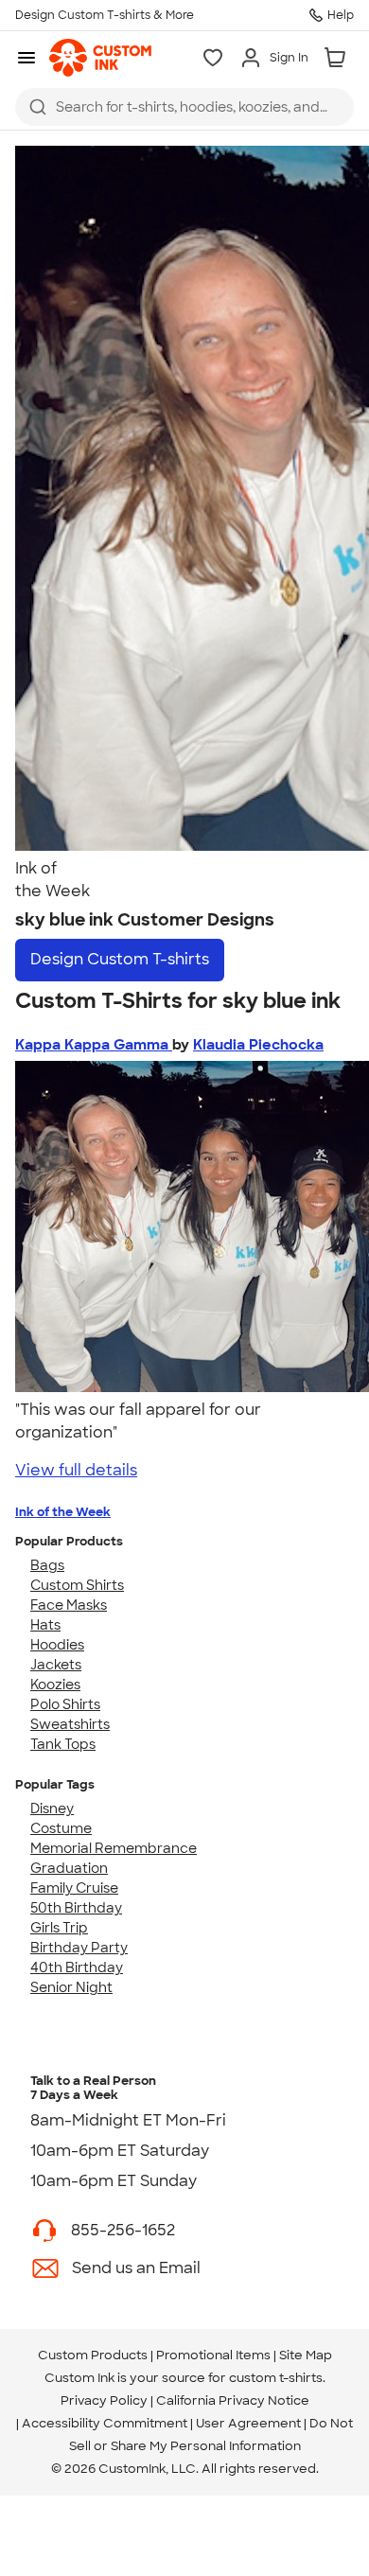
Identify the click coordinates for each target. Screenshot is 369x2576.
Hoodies (57, 1645)
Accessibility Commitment (105, 2423)
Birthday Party (79, 1948)
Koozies (55, 1685)
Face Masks (69, 1605)
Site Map (306, 2355)
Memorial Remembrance (114, 1848)
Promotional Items (213, 2355)
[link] (100, 58)
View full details (76, 1470)
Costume (61, 1828)
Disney (52, 1808)
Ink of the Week (63, 1512)
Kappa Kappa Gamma (94, 1045)
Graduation (69, 1868)
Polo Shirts (65, 1704)
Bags (47, 1565)
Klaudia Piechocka (258, 1045)
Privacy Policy (104, 2400)
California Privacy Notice (233, 2400)
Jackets (56, 1665)
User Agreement (248, 2423)
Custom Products (93, 2355)
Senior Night (71, 1987)
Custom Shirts (77, 1585)
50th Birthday (76, 1908)
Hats (45, 1625)
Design (120, 959)
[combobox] (184, 107)
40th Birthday (77, 1967)
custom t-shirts (276, 2378)
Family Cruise (74, 1888)
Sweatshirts (70, 1724)
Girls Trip (59, 1928)
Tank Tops (63, 1744)
